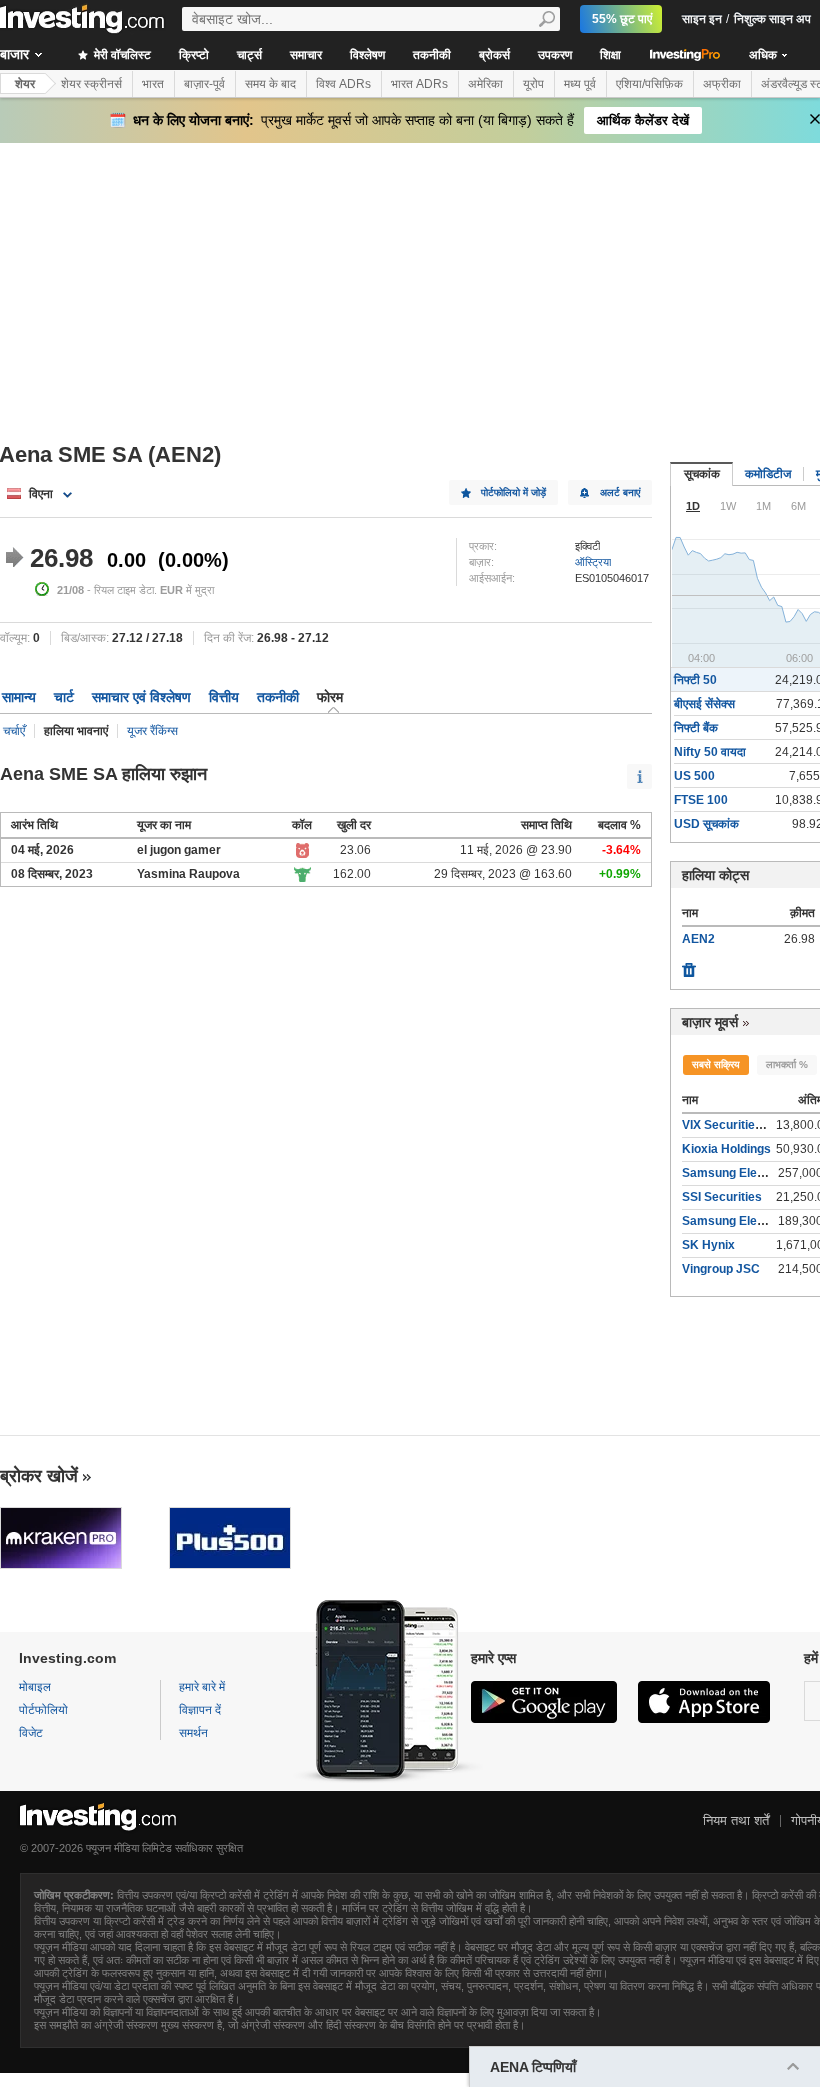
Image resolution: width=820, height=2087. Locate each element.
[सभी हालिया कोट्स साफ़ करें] (689, 965)
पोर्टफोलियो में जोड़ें (513, 492)
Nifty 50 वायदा (710, 752)
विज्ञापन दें (200, 1710)
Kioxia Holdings (726, 1149)
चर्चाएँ (14, 731)
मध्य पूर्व (580, 84)
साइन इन (702, 19)
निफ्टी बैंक (696, 728)
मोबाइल (35, 1687)
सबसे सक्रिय (716, 1064)
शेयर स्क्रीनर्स (91, 84)
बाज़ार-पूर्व (204, 84)
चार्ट (64, 697)
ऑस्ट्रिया (593, 562)
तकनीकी (432, 55)
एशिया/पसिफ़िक (649, 84)
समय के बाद (270, 84)
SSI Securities (722, 1197)
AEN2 (698, 939)
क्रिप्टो (194, 55)
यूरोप (533, 84)
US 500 (694, 776)
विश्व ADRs (343, 84)
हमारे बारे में (202, 1687)
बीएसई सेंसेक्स (704, 704)
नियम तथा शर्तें (736, 1820)
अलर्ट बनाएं (620, 492)
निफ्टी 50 (695, 680)
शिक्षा (610, 55)
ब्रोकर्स (494, 55)
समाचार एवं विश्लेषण (141, 697)
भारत (153, 84)
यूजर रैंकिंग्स (152, 731)
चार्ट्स (249, 55)
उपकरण (555, 55)
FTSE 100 (701, 800)
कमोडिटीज (768, 474)
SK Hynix (708, 1245)
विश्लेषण (367, 55)
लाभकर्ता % (787, 1064)
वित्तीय (224, 697)
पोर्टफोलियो (43, 1710)
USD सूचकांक (706, 824)
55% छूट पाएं (622, 19)
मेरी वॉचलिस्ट (121, 55)
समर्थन (193, 1733)
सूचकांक (702, 474)
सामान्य (19, 697)
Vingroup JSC (721, 1269)
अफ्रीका (722, 84)
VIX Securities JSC (735, 1125)
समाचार (306, 55)
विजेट (31, 1733)
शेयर (25, 84)
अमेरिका (485, 84)
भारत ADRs (419, 84)
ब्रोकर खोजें (39, 1476)
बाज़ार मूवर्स (710, 1022)
